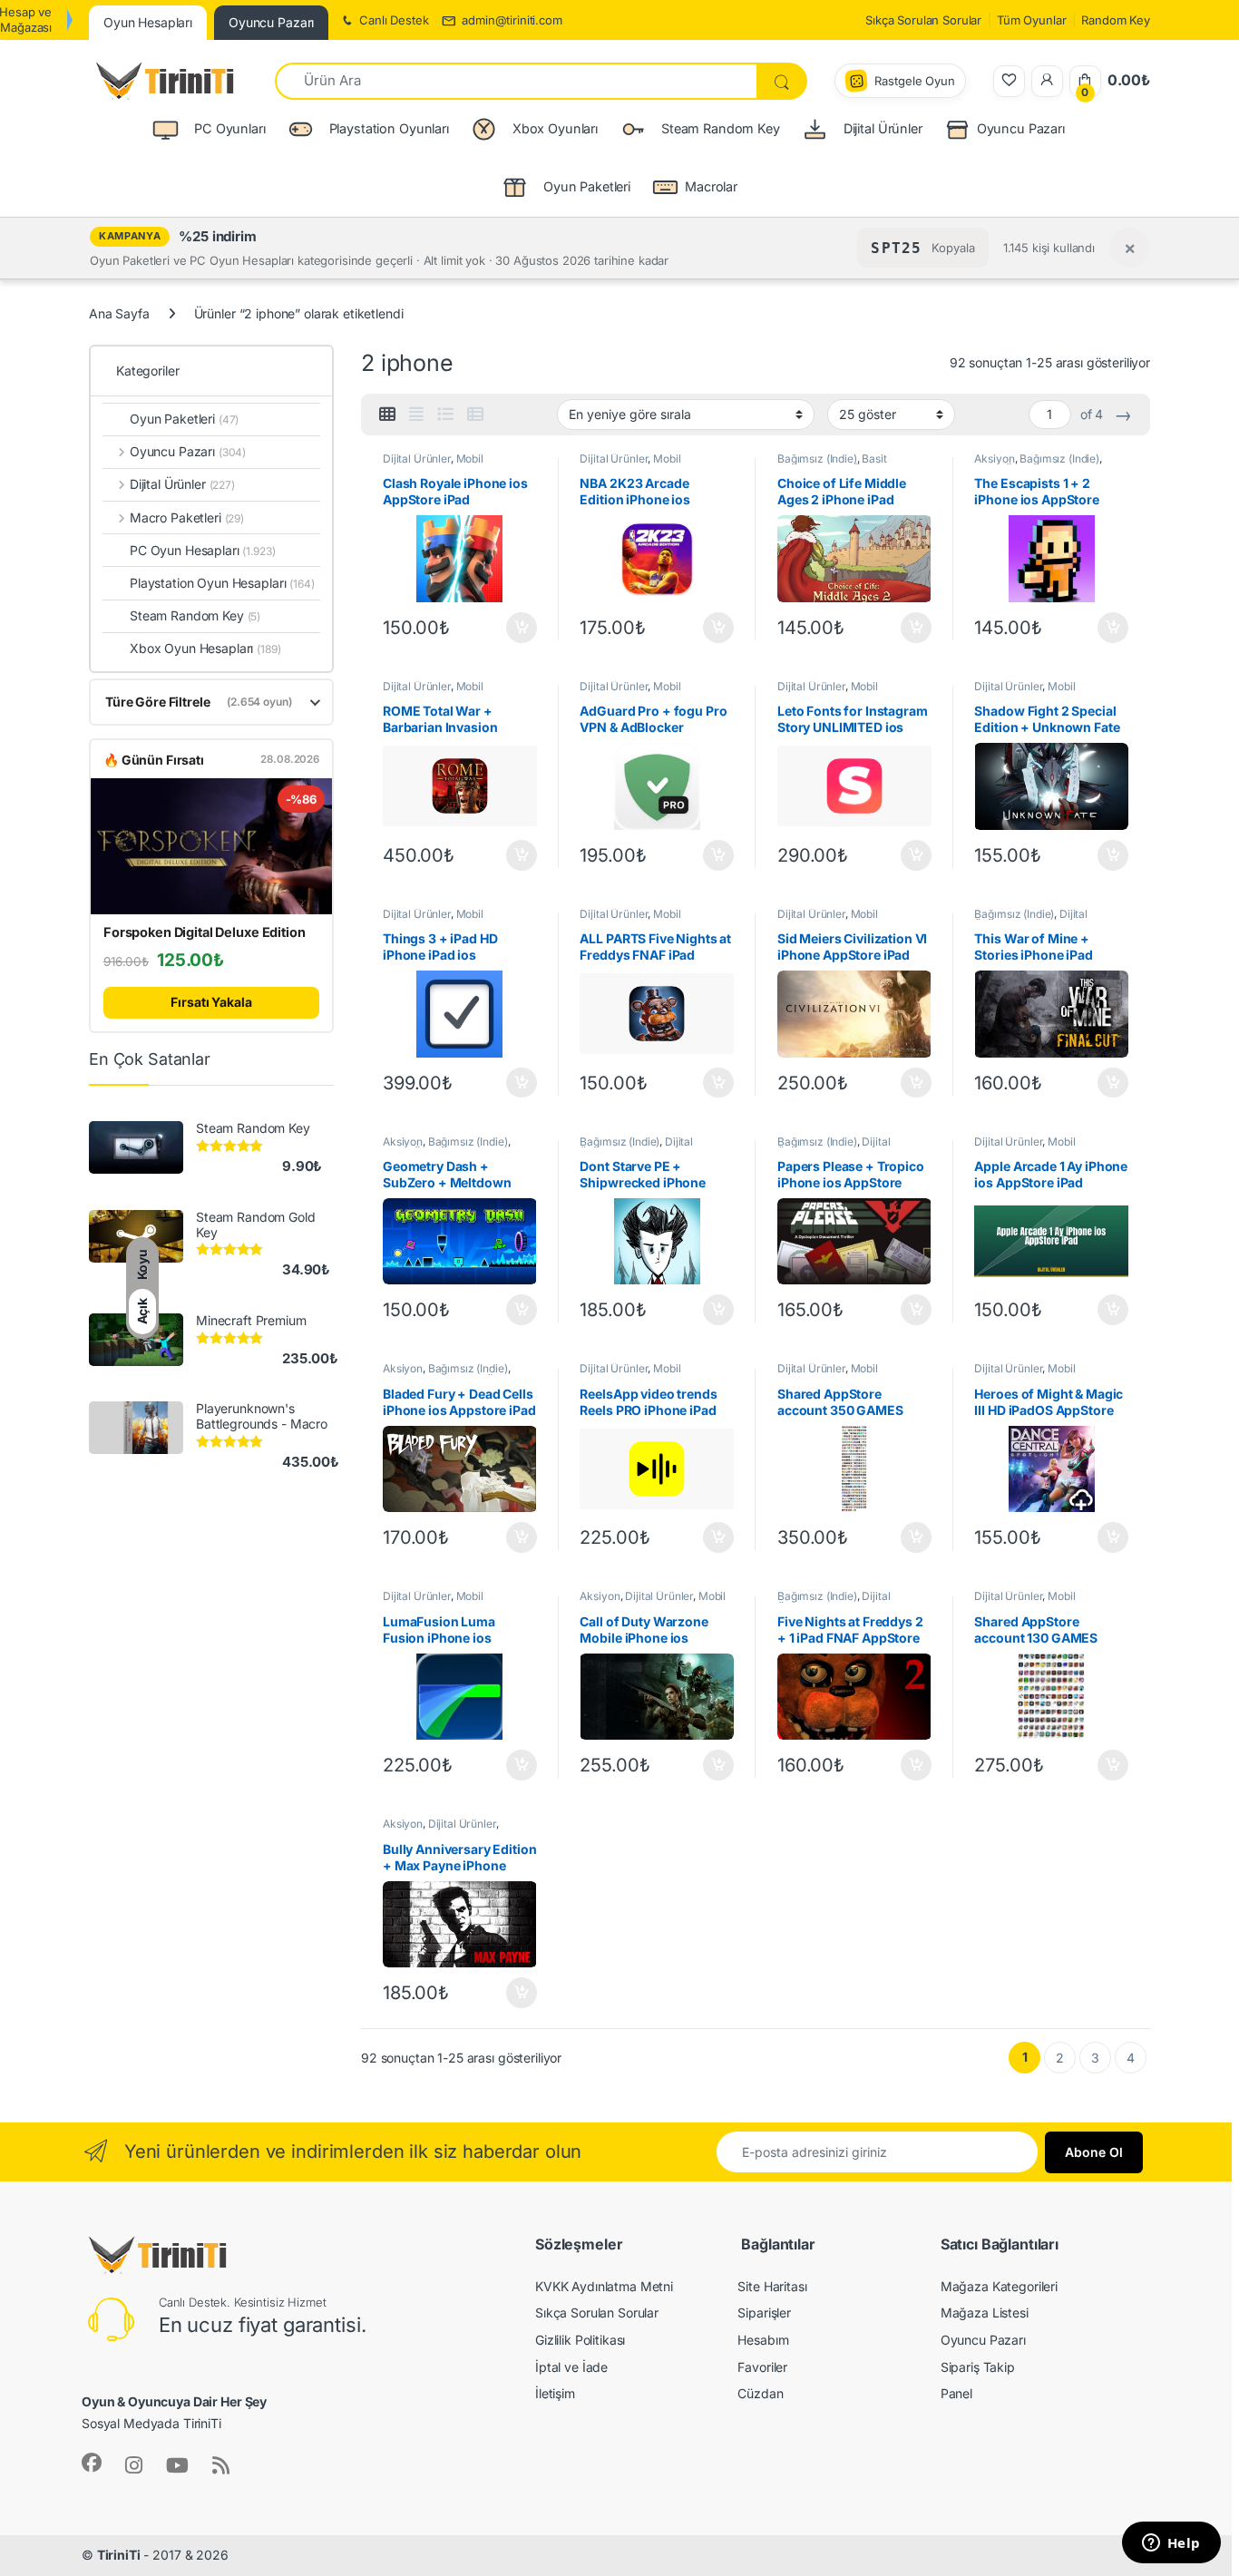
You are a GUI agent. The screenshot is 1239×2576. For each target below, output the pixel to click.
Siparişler (764, 2313)
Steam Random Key (195, 615)
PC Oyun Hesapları (203, 550)
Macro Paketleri (187, 517)
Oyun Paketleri (184, 419)
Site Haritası (772, 2286)
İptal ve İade (571, 2367)
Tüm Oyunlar (1031, 20)
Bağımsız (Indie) (817, 459)
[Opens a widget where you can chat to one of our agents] (1171, 2544)
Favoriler (762, 2367)
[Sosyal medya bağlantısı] (92, 2463)
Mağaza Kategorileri (999, 2286)
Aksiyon (994, 459)
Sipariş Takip (978, 2367)
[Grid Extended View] (416, 415)
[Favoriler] (1009, 81)
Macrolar (711, 186)
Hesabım (763, 2340)
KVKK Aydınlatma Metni (604, 2286)
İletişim (555, 2393)
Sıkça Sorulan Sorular (923, 20)
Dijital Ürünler (417, 459)
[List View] (445, 415)
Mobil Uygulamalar (433, 464)
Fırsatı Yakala (211, 1002)
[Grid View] (387, 415)
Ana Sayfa (119, 313)
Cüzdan (760, 2393)
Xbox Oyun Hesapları (205, 648)
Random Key (1116, 20)
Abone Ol (1094, 2152)
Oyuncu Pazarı (1021, 128)
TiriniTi (119, 2555)
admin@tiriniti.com (512, 20)
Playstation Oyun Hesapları (222, 583)
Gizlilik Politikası (580, 2340)
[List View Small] (475, 415)
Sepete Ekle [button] (515, 628)
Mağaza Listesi (985, 2313)
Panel (956, 2393)
